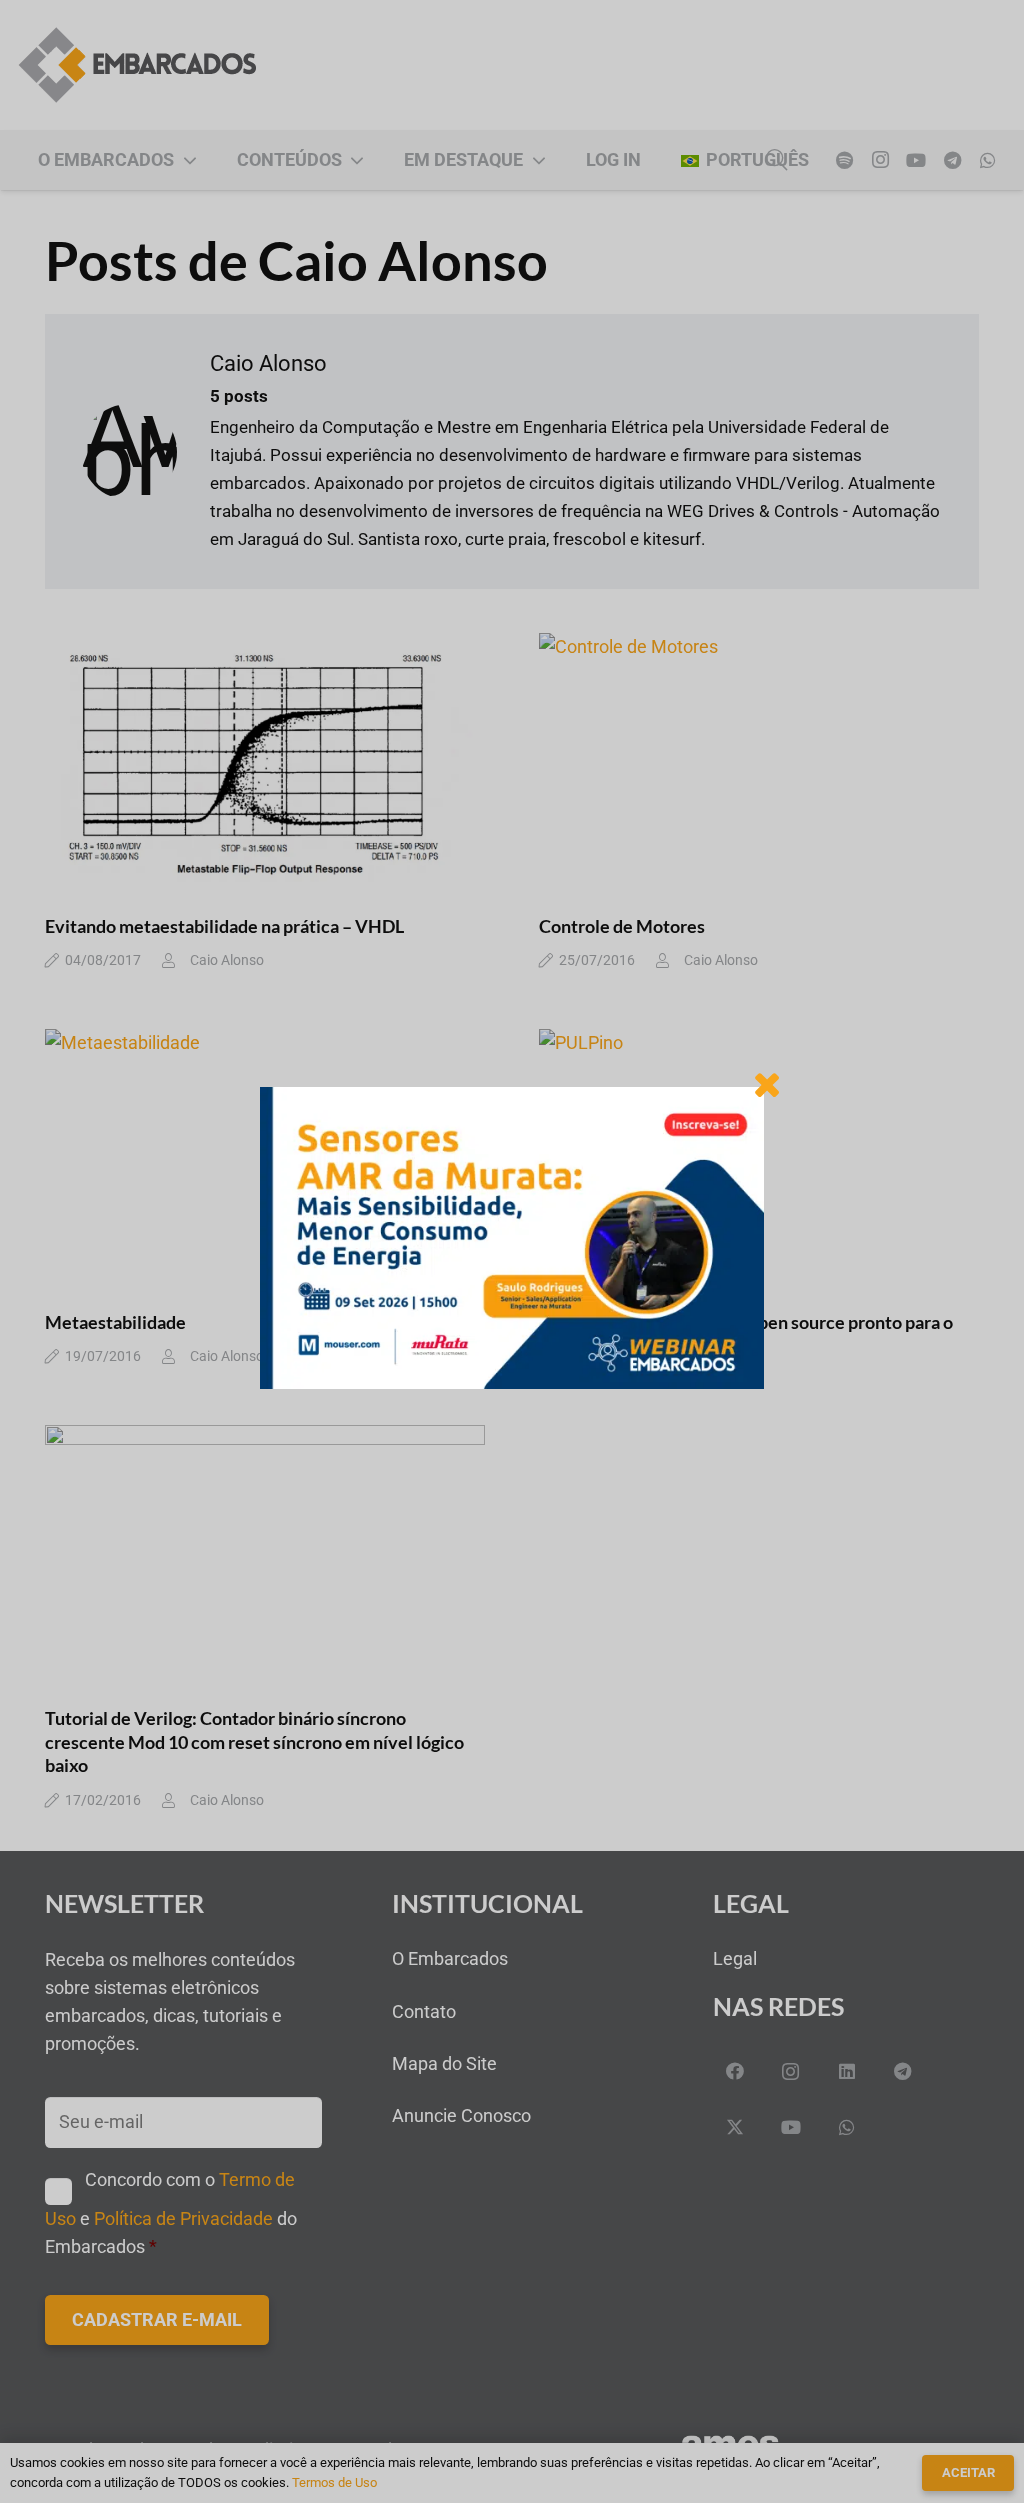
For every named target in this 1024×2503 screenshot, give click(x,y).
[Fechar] (767, 1084)
